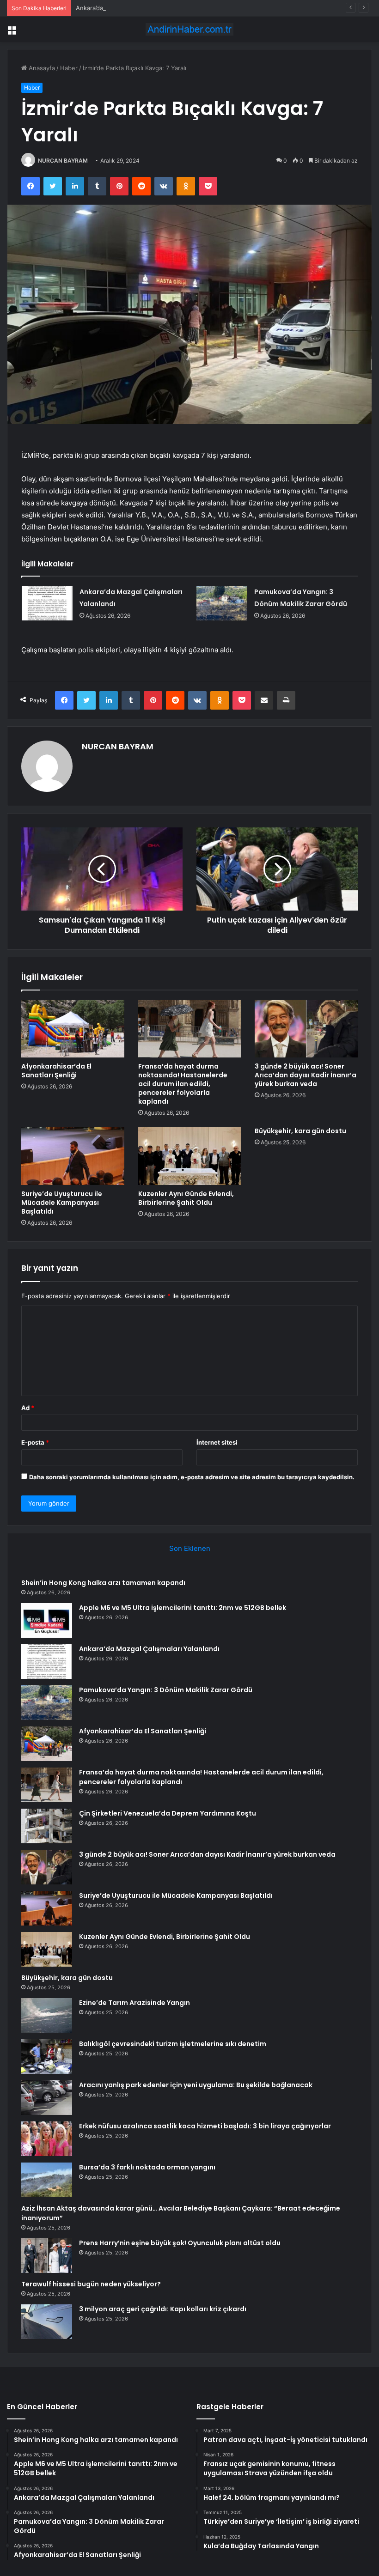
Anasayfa (41, 68)
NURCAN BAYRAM (63, 161)
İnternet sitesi (217, 1442)
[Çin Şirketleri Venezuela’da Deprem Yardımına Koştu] (47, 1826)
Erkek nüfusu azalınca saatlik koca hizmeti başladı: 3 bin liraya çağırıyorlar (205, 2126)
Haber (69, 68)
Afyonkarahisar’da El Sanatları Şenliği (56, 1071)
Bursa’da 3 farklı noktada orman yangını (147, 2167)
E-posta (35, 1442)
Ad (28, 1408)
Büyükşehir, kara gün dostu (300, 1131)
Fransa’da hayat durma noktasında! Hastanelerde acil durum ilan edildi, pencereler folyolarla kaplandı (183, 1084)
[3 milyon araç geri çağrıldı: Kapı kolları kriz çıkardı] (47, 2322)
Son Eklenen (190, 1548)
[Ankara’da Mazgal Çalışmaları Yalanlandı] (47, 603)
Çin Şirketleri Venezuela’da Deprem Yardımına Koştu (168, 1813)
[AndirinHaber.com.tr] (189, 29)
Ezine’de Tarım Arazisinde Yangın (134, 2003)
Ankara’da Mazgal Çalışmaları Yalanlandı (132, 8)
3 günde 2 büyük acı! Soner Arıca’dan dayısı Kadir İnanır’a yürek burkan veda (306, 1075)
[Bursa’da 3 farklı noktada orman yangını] (47, 2180)
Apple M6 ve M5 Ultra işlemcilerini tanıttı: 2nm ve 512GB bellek (183, 1608)
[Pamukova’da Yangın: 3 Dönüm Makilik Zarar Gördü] (222, 603)
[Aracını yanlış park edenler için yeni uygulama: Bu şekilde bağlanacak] (47, 2098)
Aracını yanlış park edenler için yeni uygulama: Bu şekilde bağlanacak (196, 2085)
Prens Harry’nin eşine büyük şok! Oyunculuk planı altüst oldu (180, 2243)
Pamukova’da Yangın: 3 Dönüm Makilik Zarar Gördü (166, 1690)
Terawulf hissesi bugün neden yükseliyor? (91, 2284)
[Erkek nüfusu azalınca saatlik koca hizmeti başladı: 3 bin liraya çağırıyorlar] (47, 2139)
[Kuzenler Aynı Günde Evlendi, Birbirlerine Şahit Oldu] (190, 1156)
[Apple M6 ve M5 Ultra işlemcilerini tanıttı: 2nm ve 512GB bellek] (47, 1620)
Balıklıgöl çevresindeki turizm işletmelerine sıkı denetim (173, 2044)
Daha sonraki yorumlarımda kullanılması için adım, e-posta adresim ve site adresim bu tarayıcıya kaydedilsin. (192, 1477)
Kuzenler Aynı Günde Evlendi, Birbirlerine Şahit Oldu (186, 1198)
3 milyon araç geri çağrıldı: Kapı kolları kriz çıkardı (163, 2309)
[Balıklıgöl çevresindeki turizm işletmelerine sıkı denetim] (47, 2057)
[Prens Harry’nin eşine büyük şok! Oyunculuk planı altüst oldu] (47, 2256)
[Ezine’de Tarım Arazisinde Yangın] (47, 2015)
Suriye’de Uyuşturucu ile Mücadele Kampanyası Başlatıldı (62, 1203)
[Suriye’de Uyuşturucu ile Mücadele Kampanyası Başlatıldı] (73, 1156)
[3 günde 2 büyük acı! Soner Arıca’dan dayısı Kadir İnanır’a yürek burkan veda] (306, 1029)
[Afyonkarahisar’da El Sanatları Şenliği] (73, 1029)
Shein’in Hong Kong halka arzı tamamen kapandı (103, 1583)
